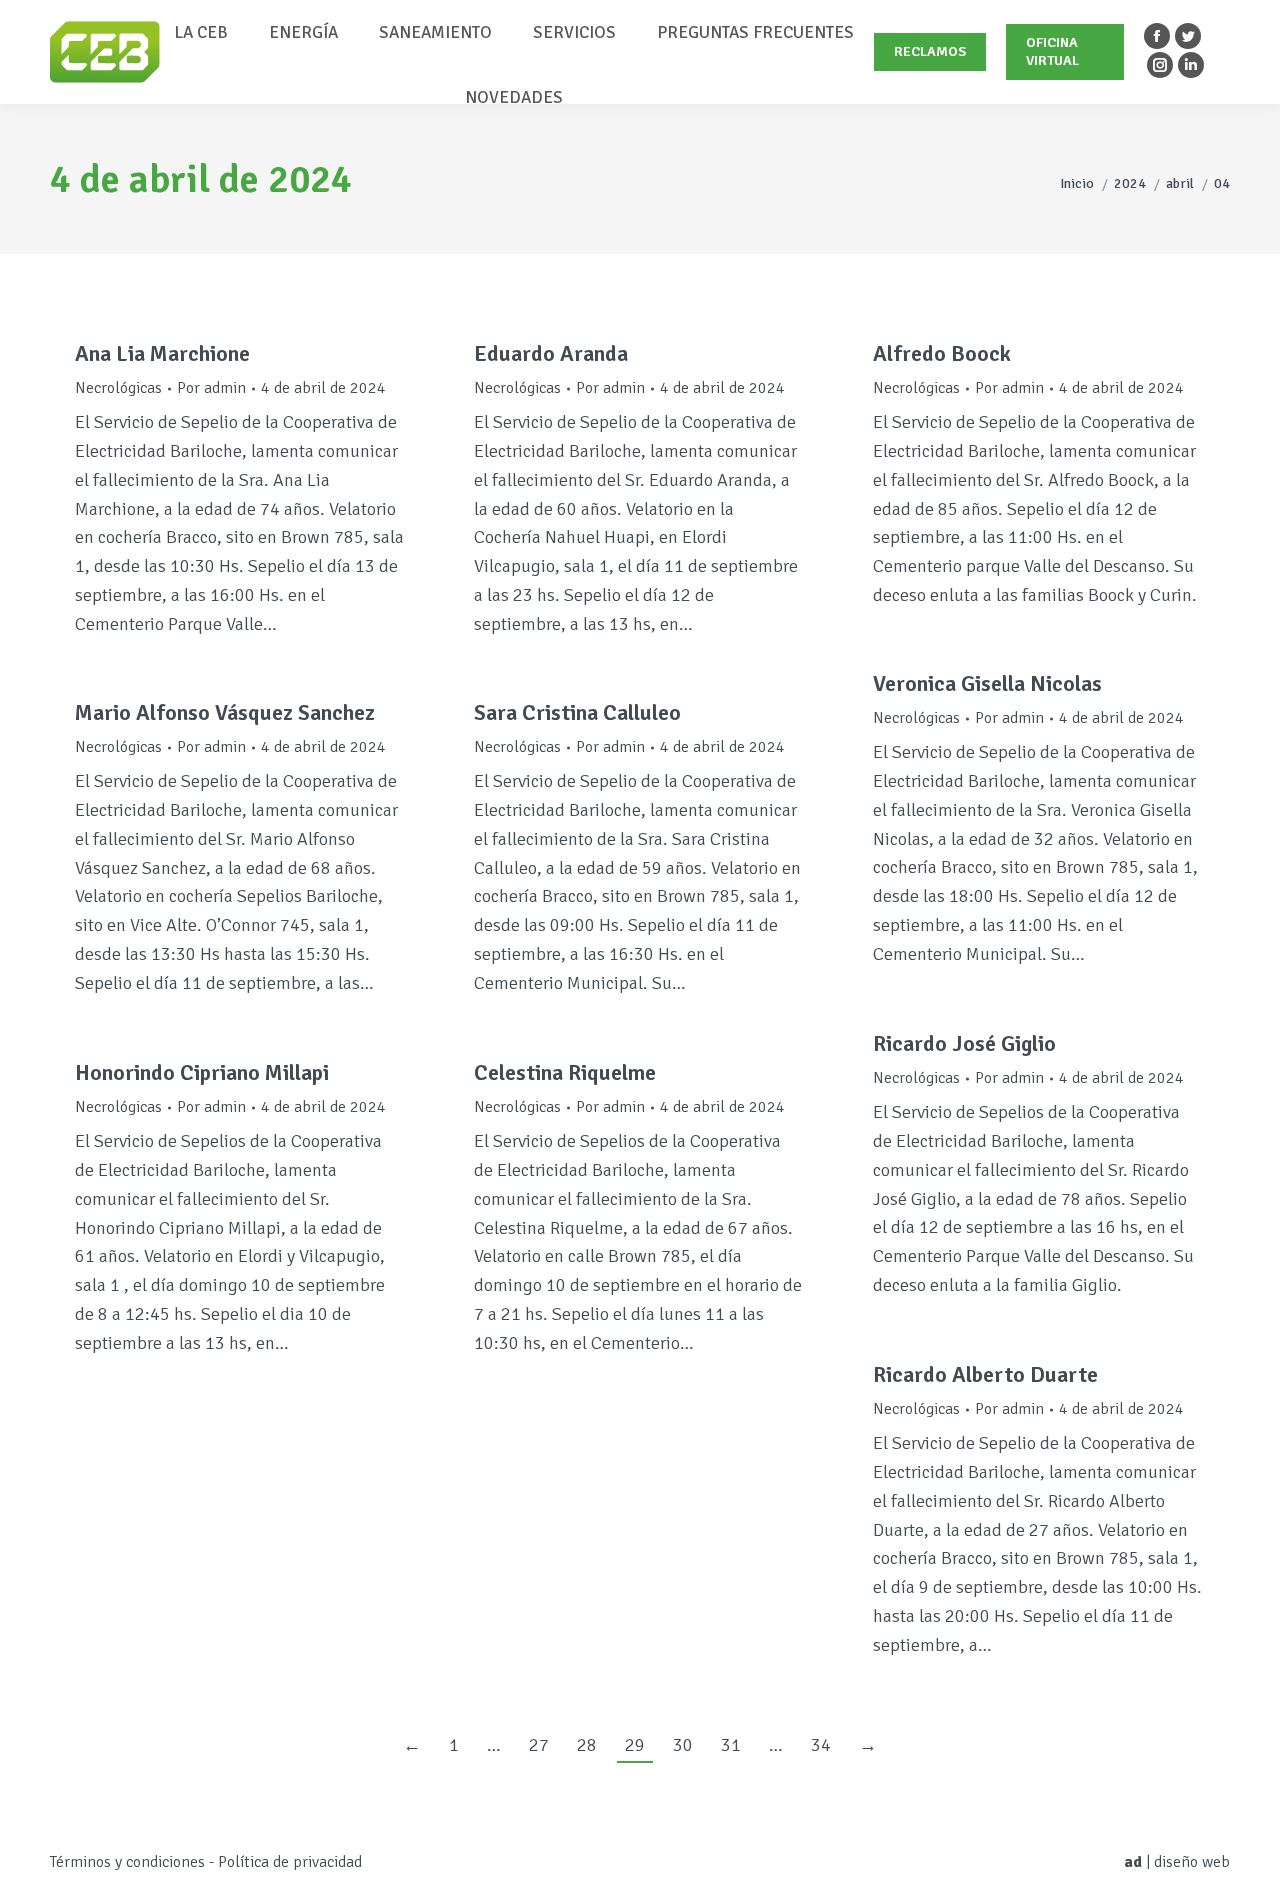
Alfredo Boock (942, 353)
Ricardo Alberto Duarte (985, 1374)
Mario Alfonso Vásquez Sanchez (225, 712)
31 (731, 1745)
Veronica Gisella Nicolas (987, 683)
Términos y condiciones (127, 1862)
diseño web (1192, 1862)
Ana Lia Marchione (162, 353)
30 (683, 1745)
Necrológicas (118, 388)
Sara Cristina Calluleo (577, 712)
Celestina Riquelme (565, 1072)
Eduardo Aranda (551, 353)
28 (587, 1745)
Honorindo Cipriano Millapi (202, 1072)
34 (821, 1745)
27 (539, 1745)
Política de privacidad (290, 1862)
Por (211, 388)
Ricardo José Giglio (964, 1043)
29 (635, 1745)
